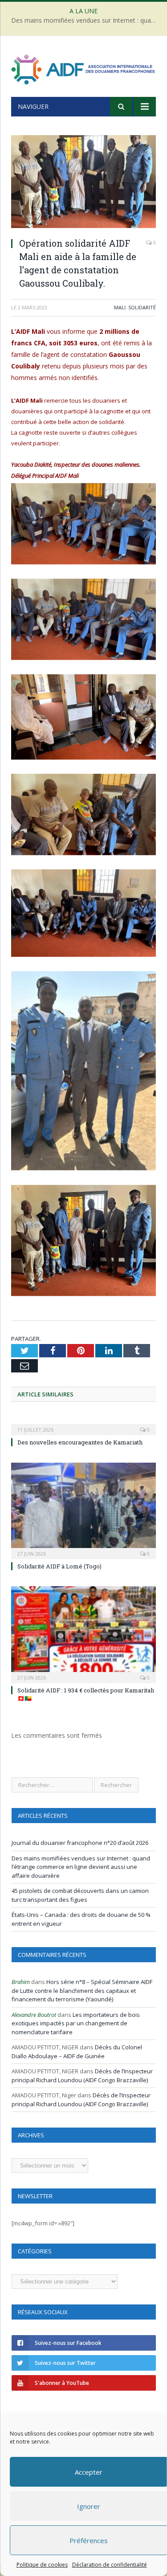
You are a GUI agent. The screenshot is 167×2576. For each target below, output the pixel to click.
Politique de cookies (42, 2565)
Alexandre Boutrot (34, 2015)
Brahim (21, 1982)
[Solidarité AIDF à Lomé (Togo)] (83, 1510)
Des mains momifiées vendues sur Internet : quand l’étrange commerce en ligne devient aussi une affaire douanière (86, 20)
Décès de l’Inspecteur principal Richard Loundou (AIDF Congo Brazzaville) (82, 2076)
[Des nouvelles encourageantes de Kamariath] (83, 1424)
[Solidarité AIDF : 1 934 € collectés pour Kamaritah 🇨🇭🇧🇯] (83, 1634)
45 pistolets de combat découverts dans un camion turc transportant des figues (80, 1895)
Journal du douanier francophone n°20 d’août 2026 (80, 1843)
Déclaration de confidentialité (109, 2565)
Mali (120, 307)
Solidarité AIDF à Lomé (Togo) (59, 1566)
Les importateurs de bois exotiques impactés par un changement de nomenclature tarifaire (76, 2023)
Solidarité (142, 307)
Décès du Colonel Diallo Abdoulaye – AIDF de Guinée (77, 2052)
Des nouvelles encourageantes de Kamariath (80, 1442)
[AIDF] (83, 68)
